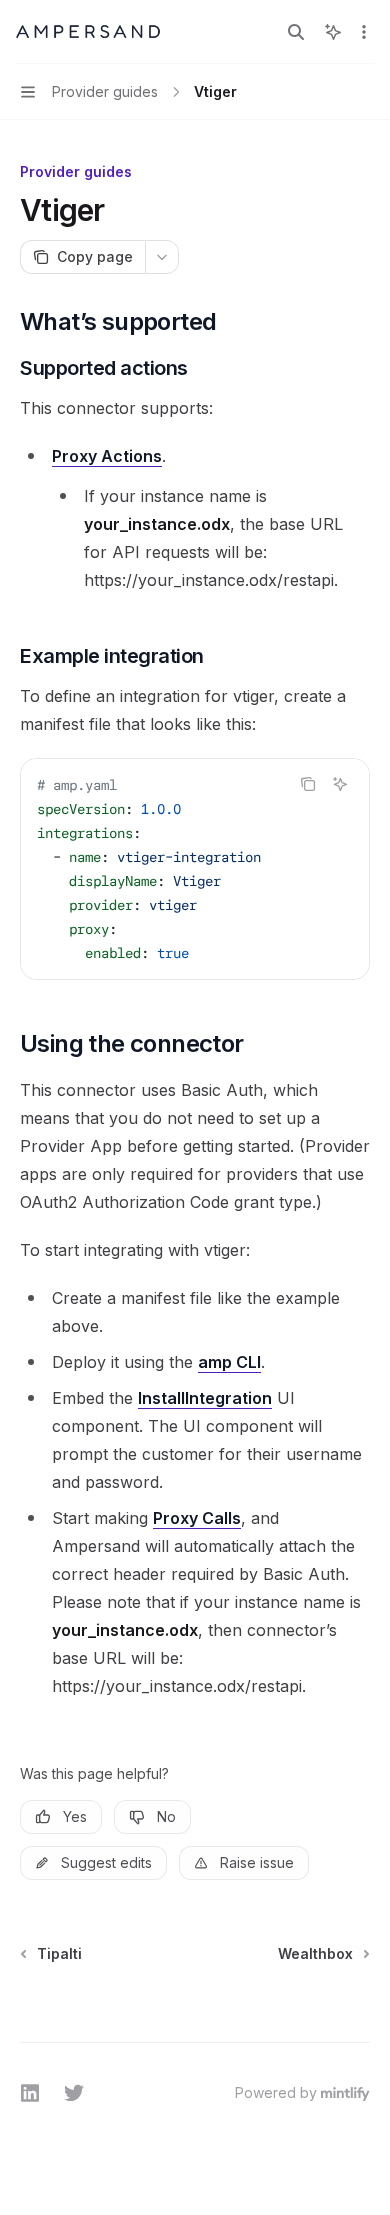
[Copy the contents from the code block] (308, 784)
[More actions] (364, 32)
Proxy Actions (107, 456)
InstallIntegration (205, 1398)
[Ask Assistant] (340, 784)
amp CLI (229, 1362)
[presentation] (195, 869)
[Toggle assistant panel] (333, 32)
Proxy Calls (197, 1518)
